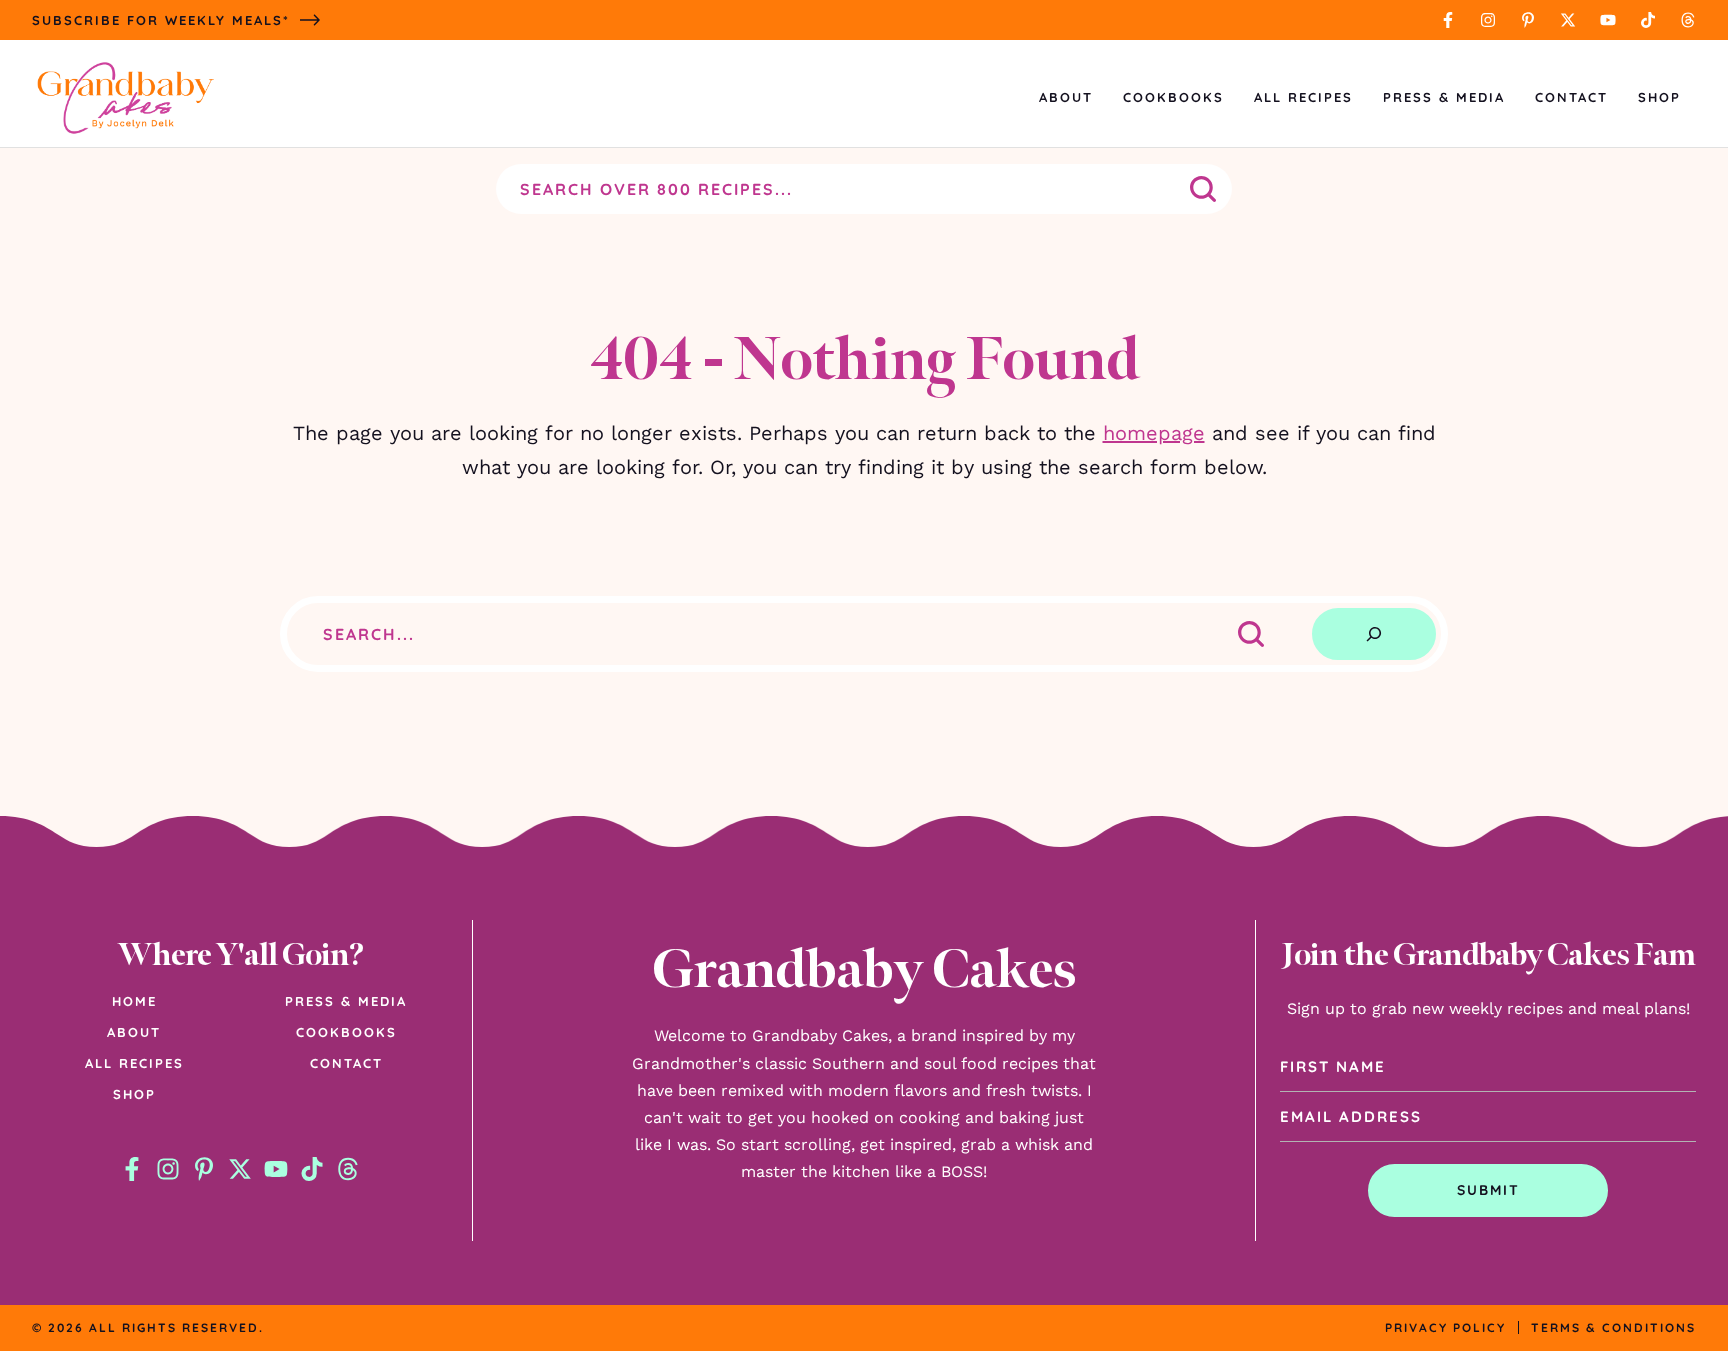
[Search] (1374, 634)
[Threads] (1688, 20)
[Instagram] (1488, 20)
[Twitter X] (1568, 20)
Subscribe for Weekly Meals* (161, 20)
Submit (1488, 1190)
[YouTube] (1608, 20)
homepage (1154, 433)
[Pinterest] (1528, 20)
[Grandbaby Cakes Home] (125, 97)
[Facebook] (1448, 20)
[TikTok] (1648, 20)
